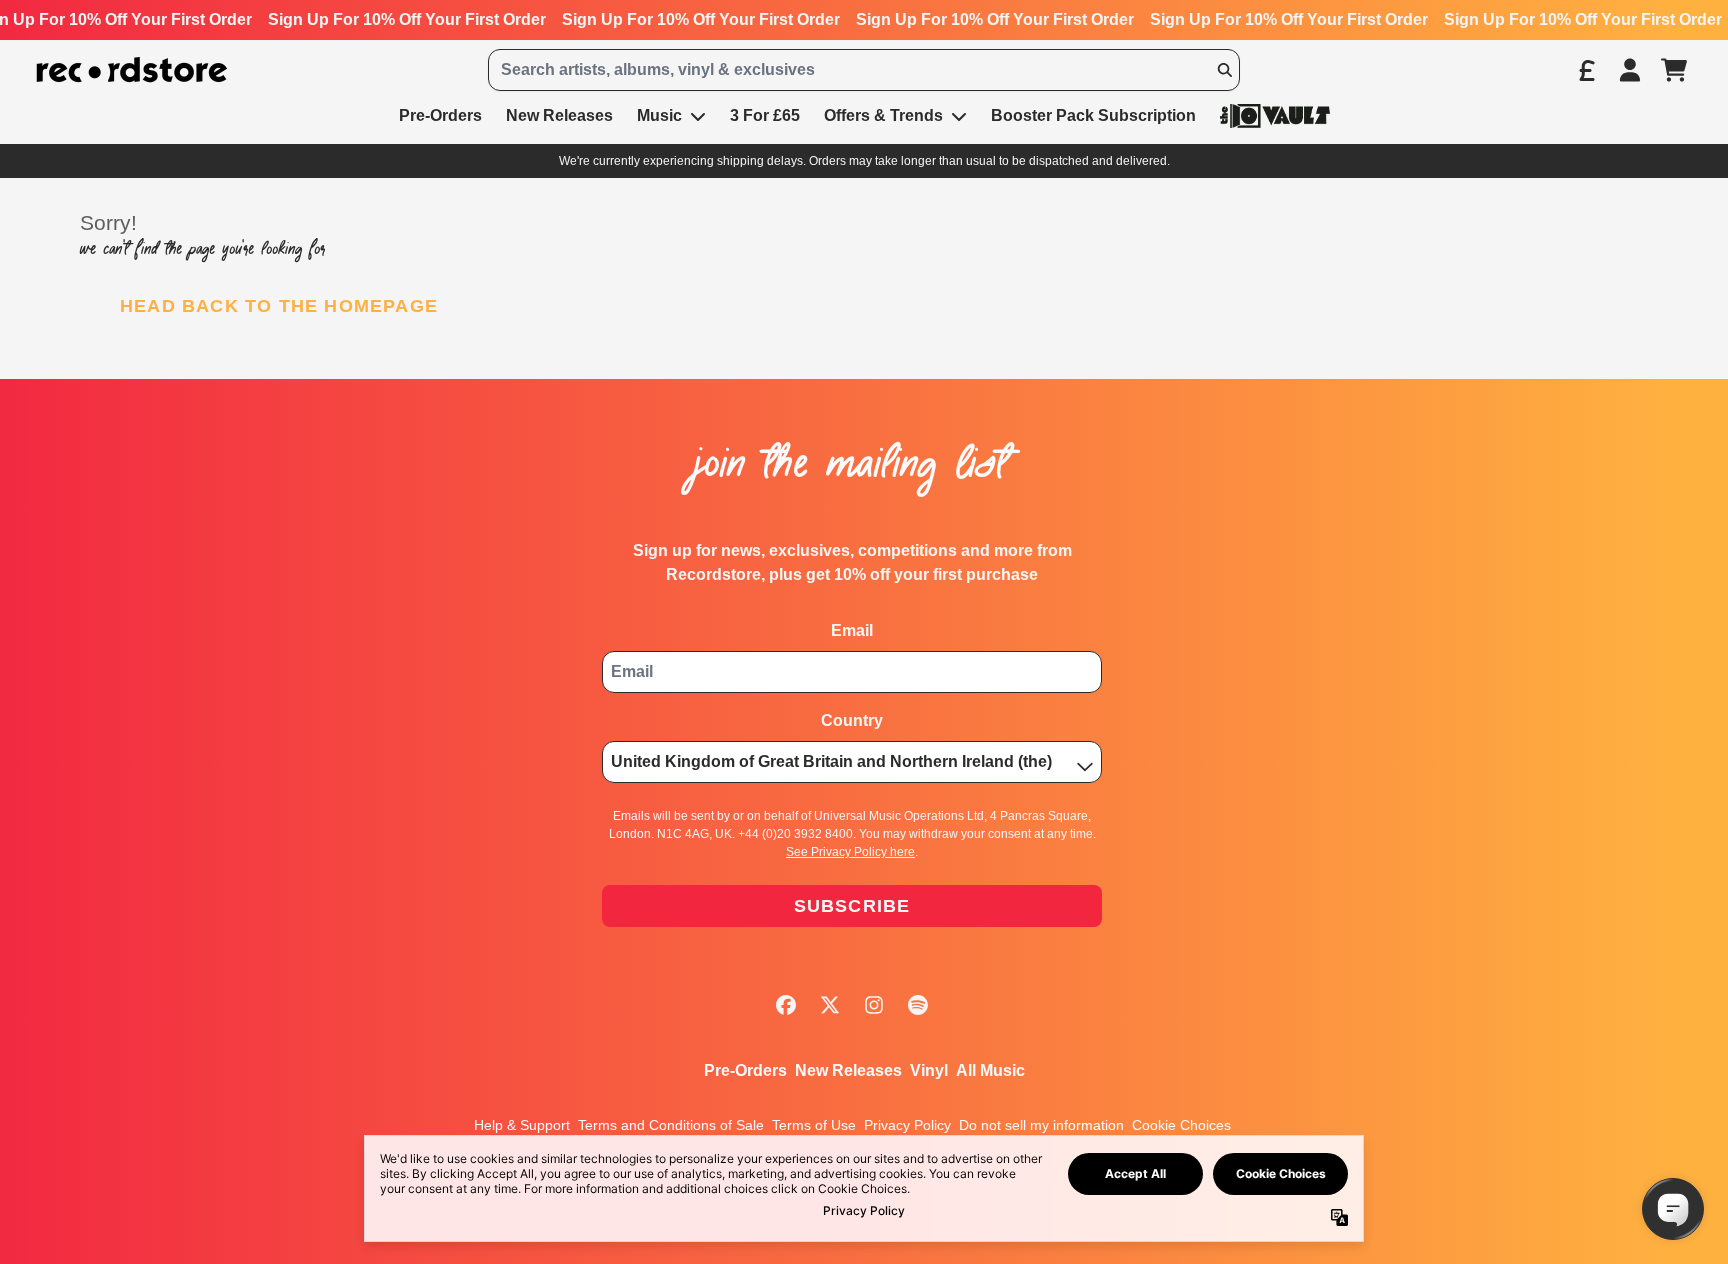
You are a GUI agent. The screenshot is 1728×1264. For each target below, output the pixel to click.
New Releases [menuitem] (559, 115)
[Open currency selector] (1586, 70)
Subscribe (852, 906)
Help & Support (522, 1125)
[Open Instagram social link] (874, 1005)
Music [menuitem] (659, 115)
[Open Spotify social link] (918, 1005)
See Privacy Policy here (850, 852)
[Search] (1224, 70)
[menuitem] (1275, 115)
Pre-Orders (745, 1070)
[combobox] (864, 70)
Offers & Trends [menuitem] (883, 115)
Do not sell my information (1041, 1125)
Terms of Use (814, 1125)
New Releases (848, 1070)
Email (852, 630)
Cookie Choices (1181, 1125)
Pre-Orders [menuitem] (440, 115)
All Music (990, 1070)
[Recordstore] (132, 70)
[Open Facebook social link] (786, 1005)
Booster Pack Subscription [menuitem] (1093, 115)
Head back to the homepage (279, 306)
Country (852, 720)
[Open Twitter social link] (830, 1005)
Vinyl (929, 1070)
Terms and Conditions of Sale (671, 1125)
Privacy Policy (907, 1125)
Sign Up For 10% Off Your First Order (404, 19)
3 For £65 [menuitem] (765, 115)
